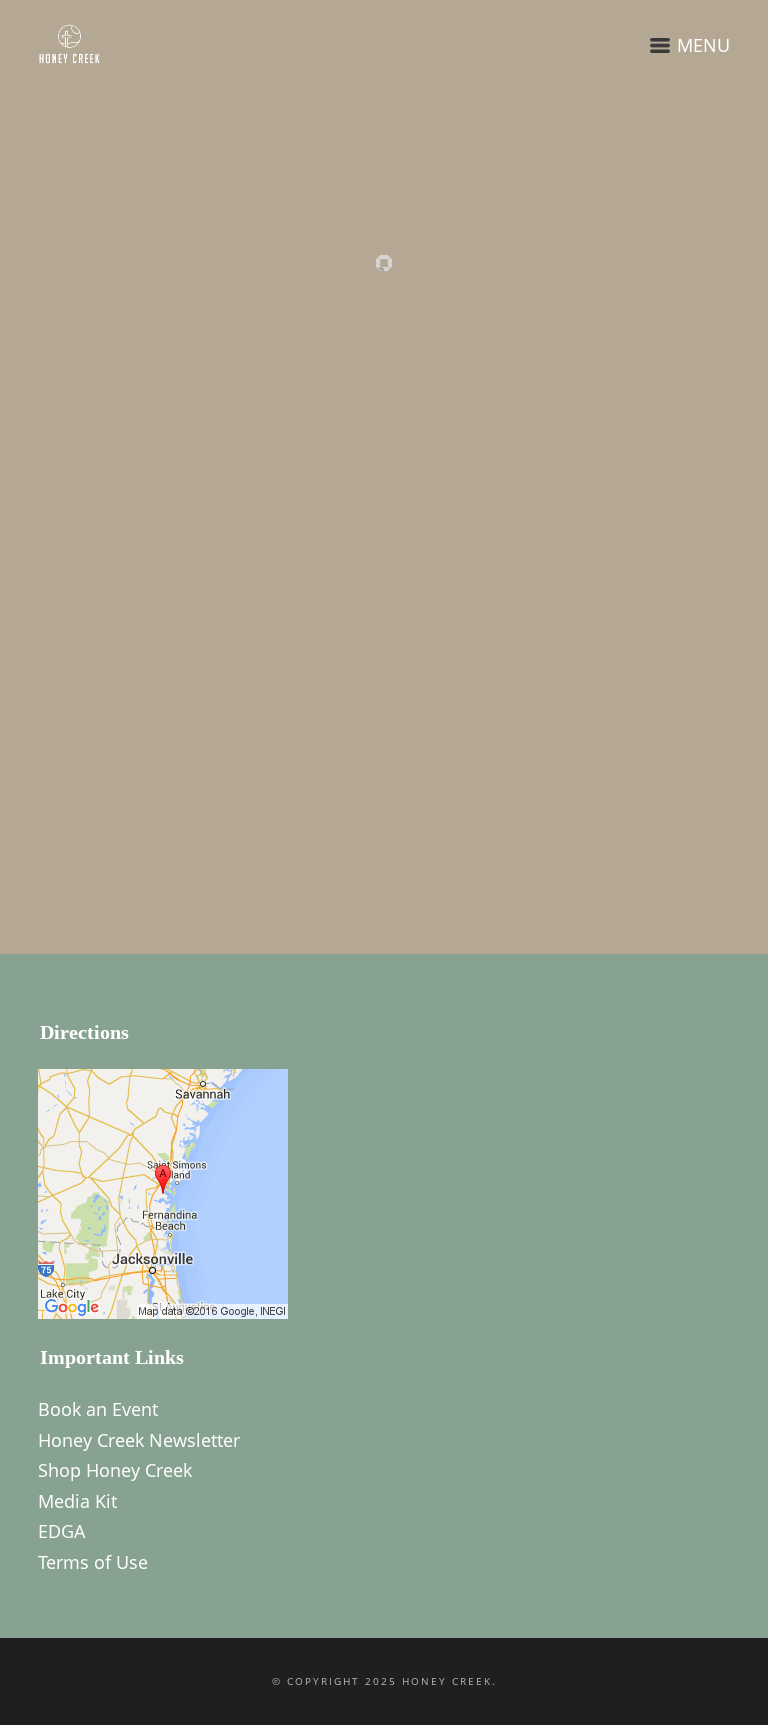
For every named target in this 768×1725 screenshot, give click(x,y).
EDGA (61, 1531)
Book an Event (98, 1409)
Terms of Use (93, 1562)
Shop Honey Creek (115, 1470)
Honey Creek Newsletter (139, 1440)
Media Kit (77, 1501)
